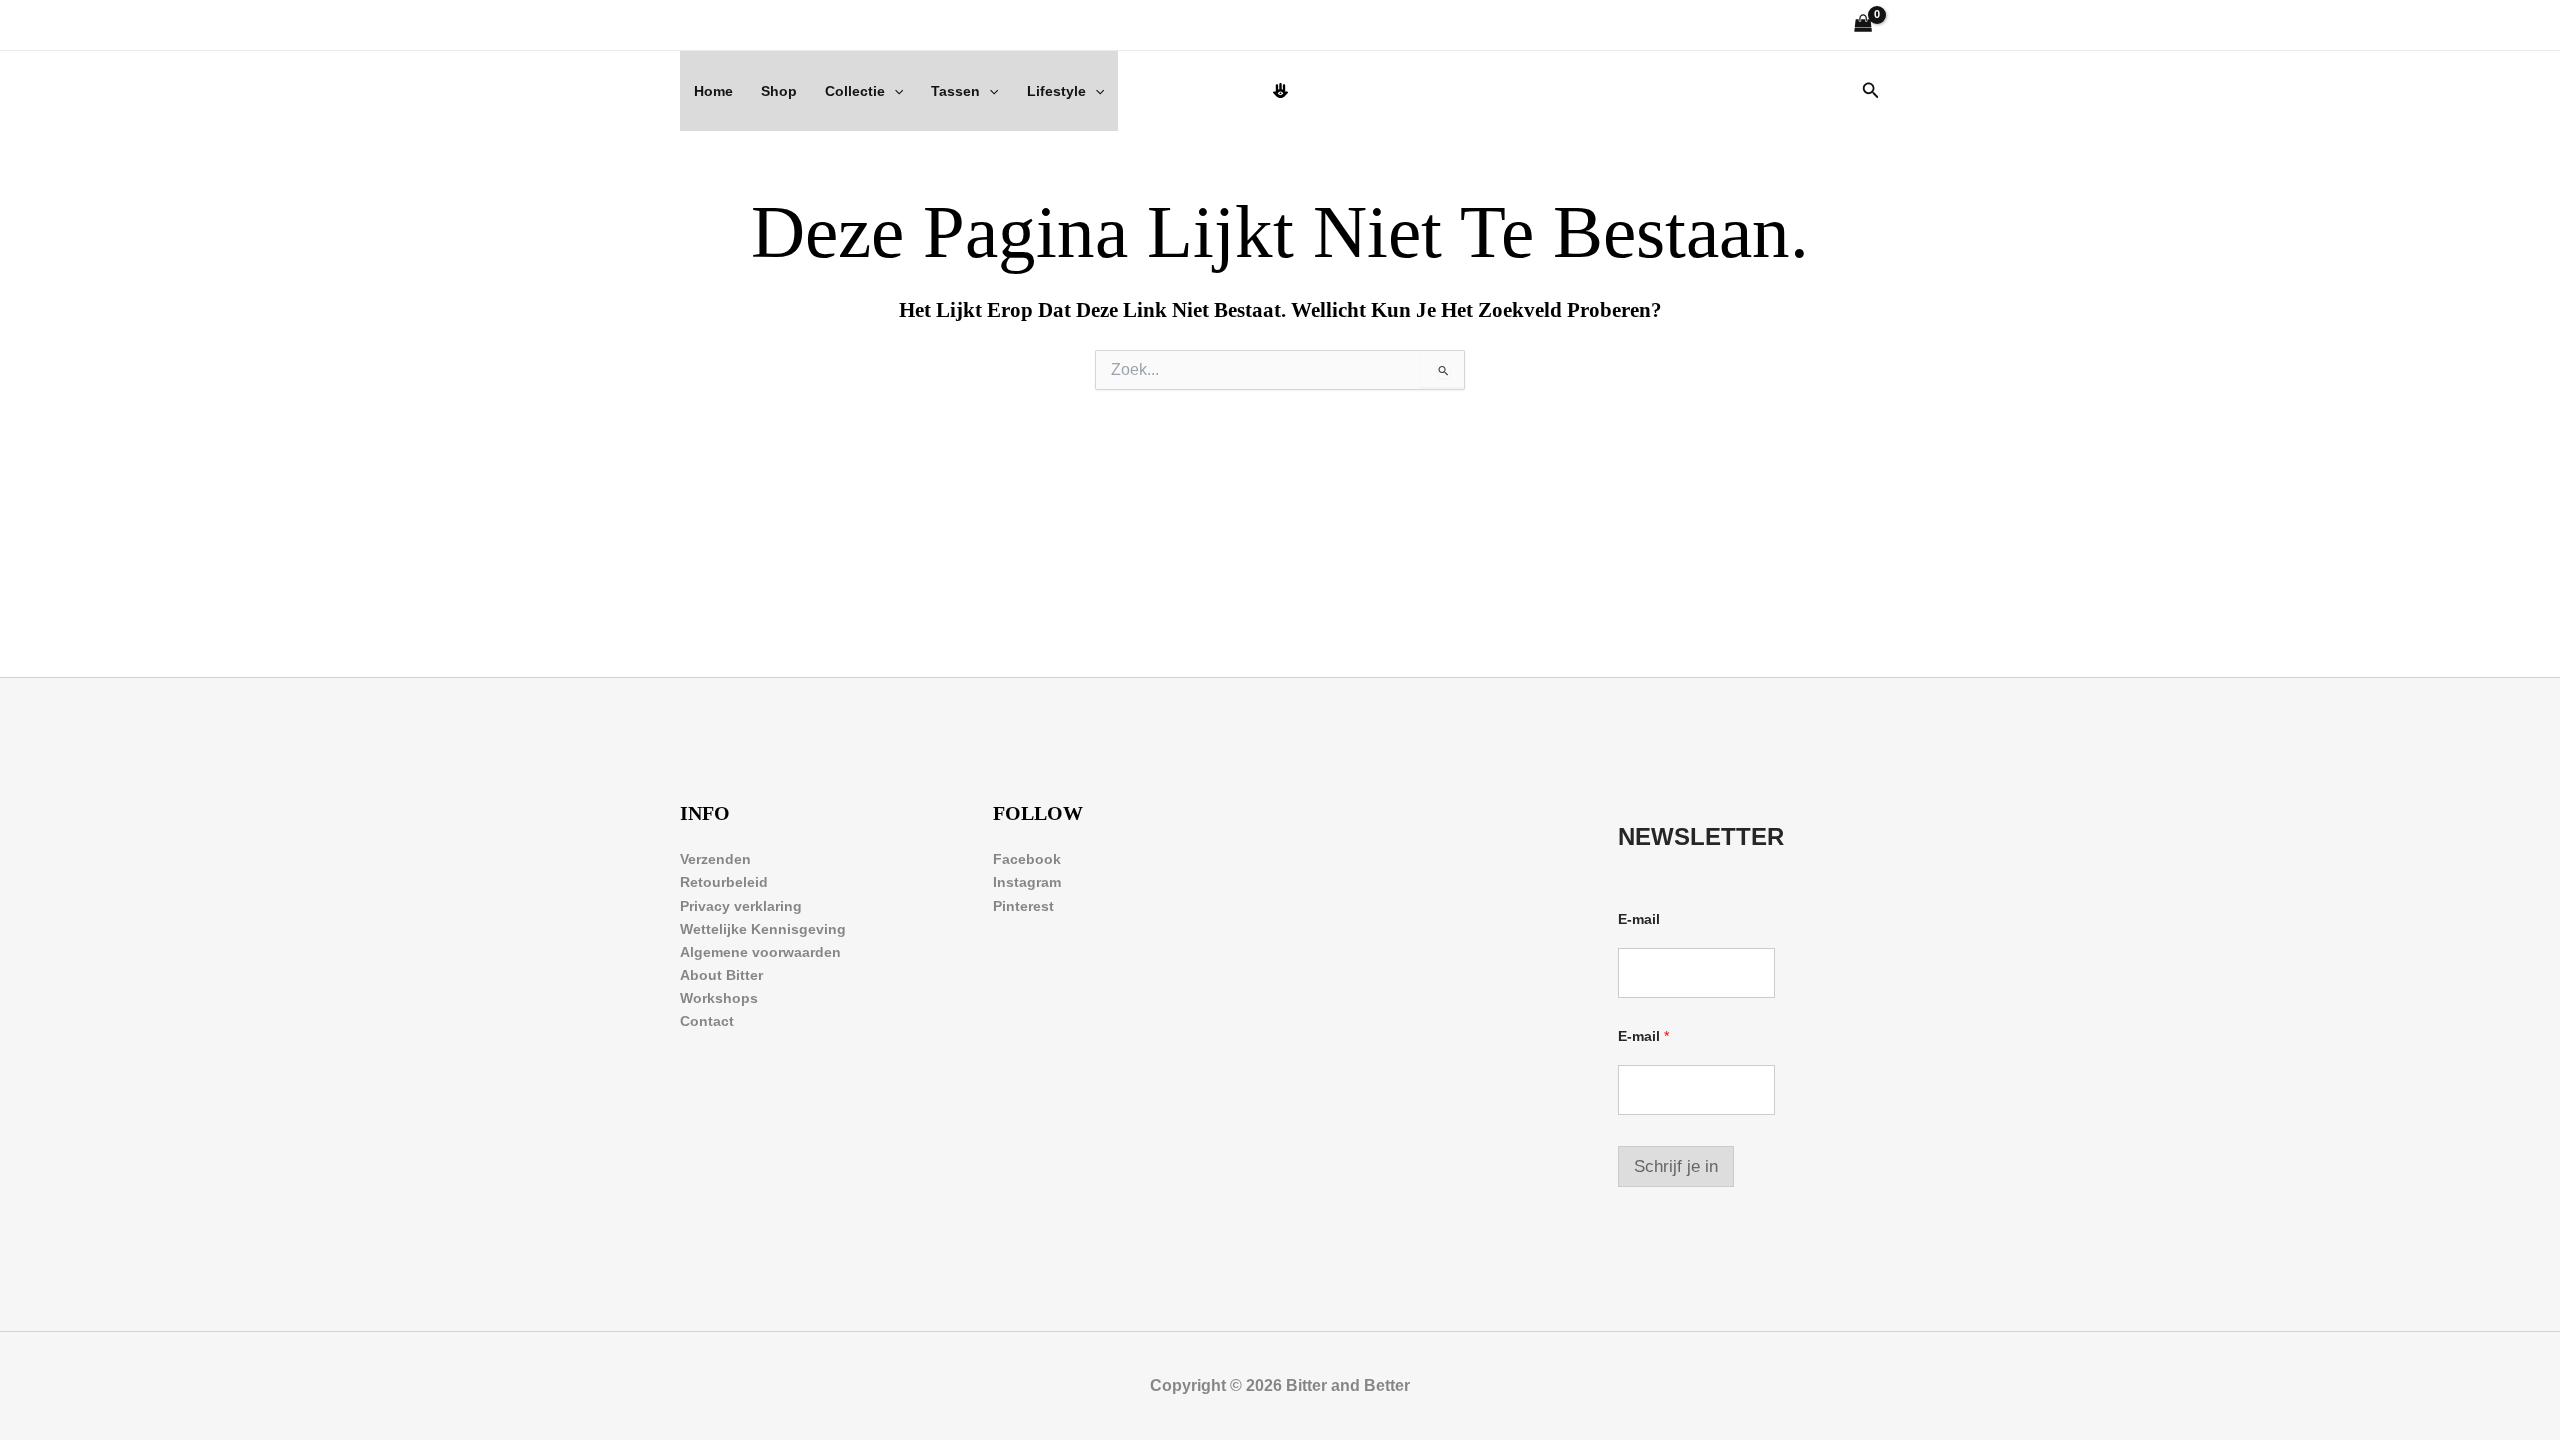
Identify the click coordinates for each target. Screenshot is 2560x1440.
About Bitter (721, 975)
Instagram (1027, 882)
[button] (894, 91)
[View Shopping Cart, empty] (1863, 25)
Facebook (1027, 859)
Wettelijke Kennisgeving (763, 929)
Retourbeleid (724, 882)
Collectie (855, 91)
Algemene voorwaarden (760, 952)
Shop (779, 91)
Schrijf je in (1676, 1166)
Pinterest (1023, 906)
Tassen (955, 91)
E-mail (1639, 919)
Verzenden (715, 859)
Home (713, 91)
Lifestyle (1056, 91)
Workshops (719, 998)
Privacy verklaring (741, 906)
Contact (707, 1021)
